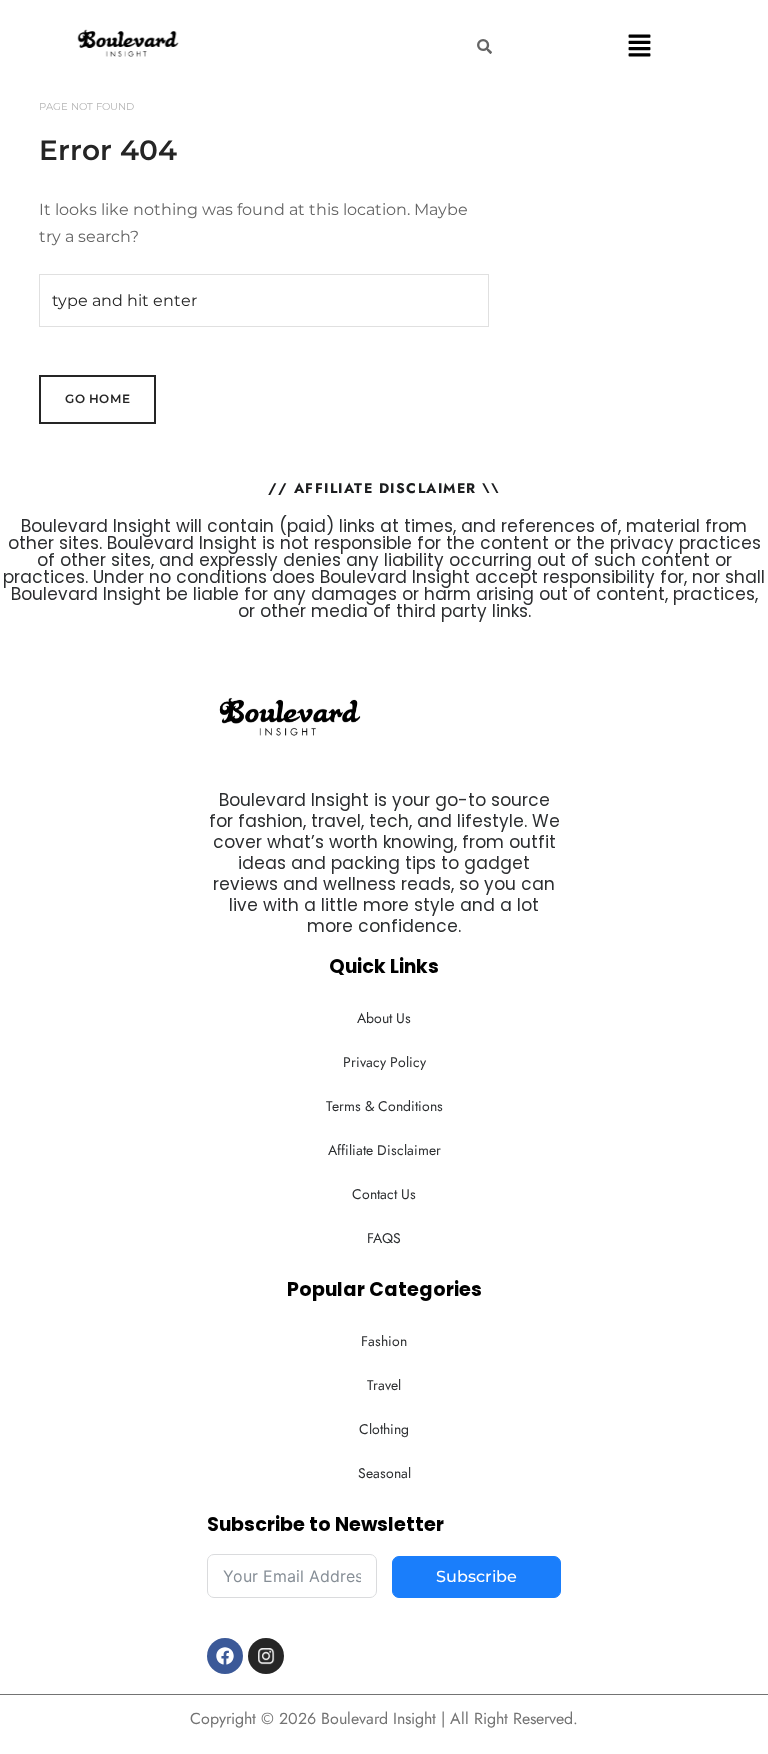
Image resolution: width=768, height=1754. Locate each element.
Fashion (384, 1341)
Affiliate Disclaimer (384, 1150)
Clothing (384, 1429)
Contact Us (384, 1194)
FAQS (384, 1238)
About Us (384, 1018)
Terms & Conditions (384, 1106)
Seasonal (384, 1473)
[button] (640, 45)
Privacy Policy (384, 1062)
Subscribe (476, 1576)
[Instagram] (266, 1656)
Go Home (97, 398)
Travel (384, 1385)
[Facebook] (225, 1656)
